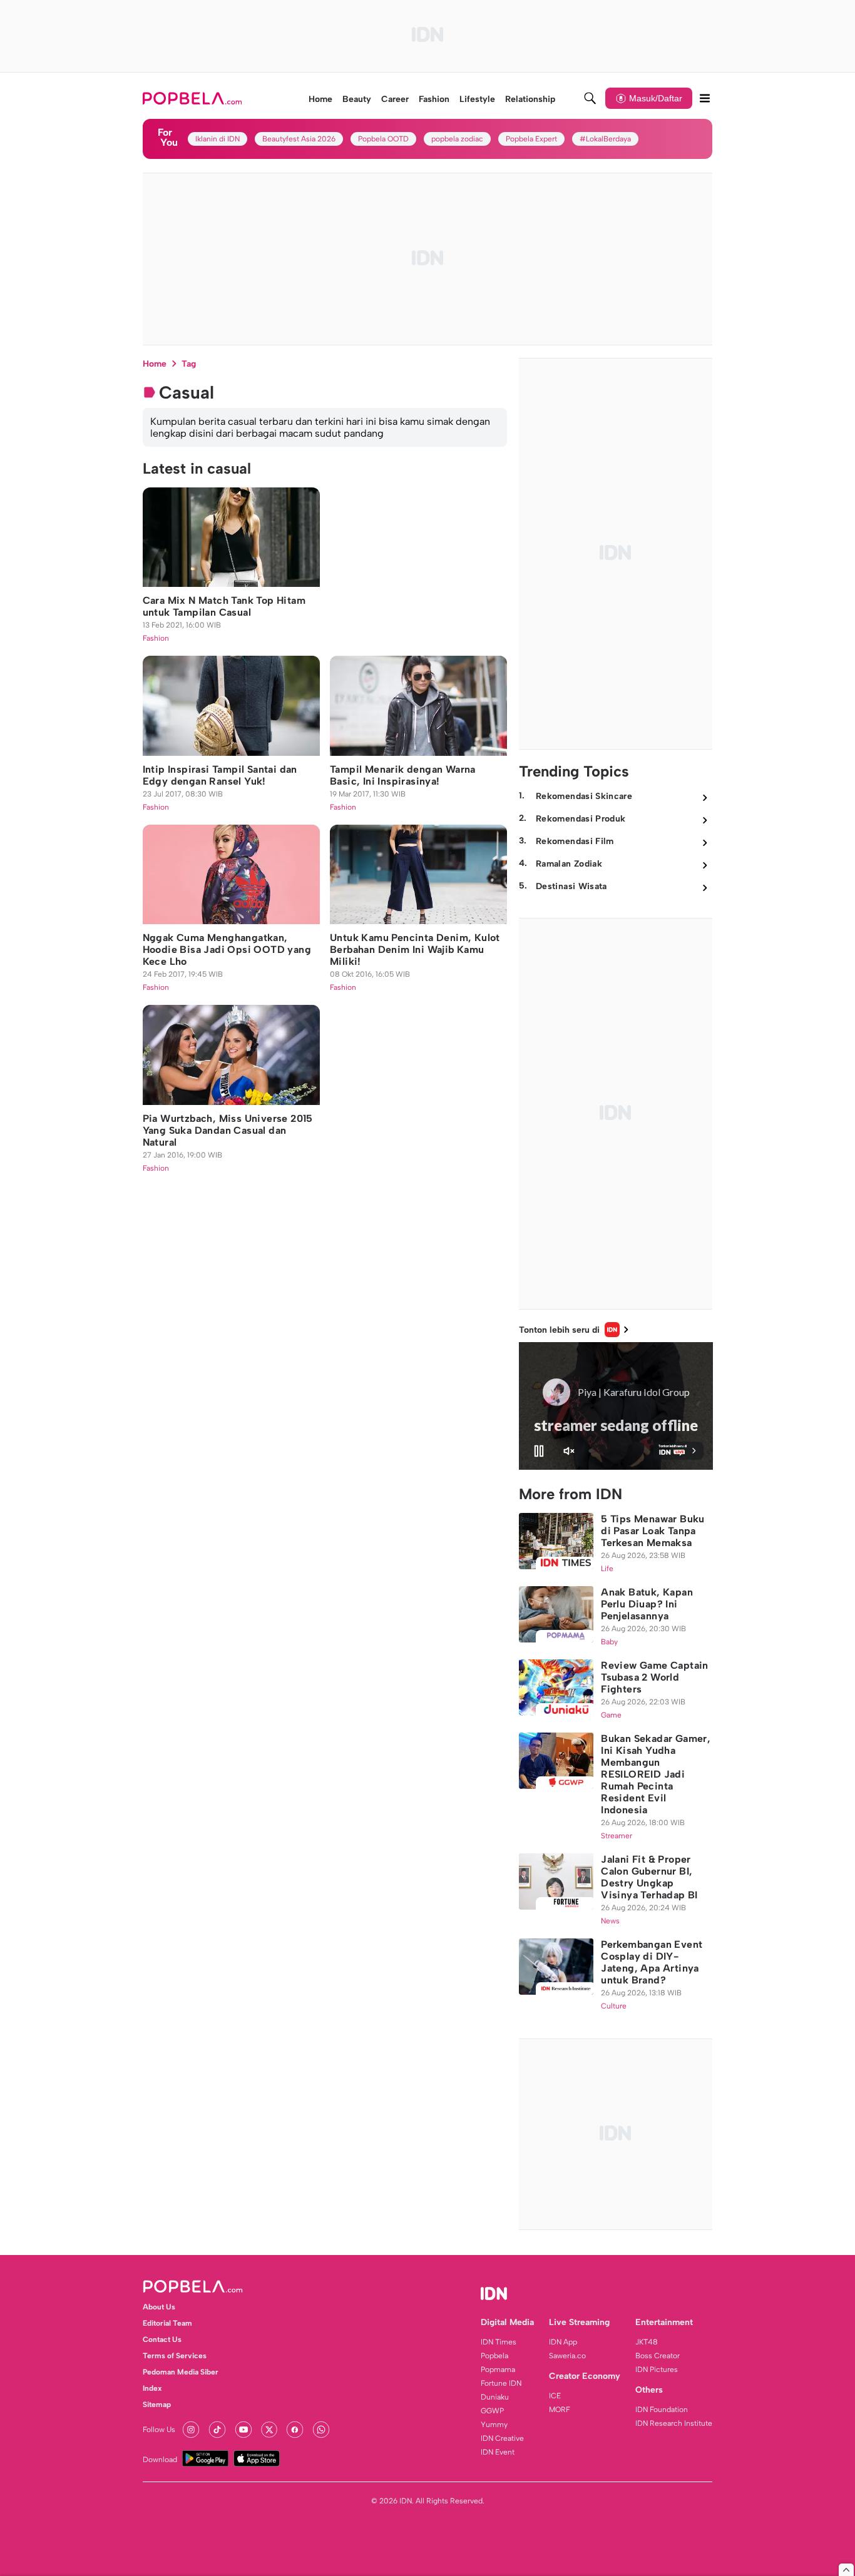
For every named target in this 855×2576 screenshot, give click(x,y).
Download (160, 2460)
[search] (590, 98)
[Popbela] (194, 98)
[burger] (705, 98)
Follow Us (159, 2430)
